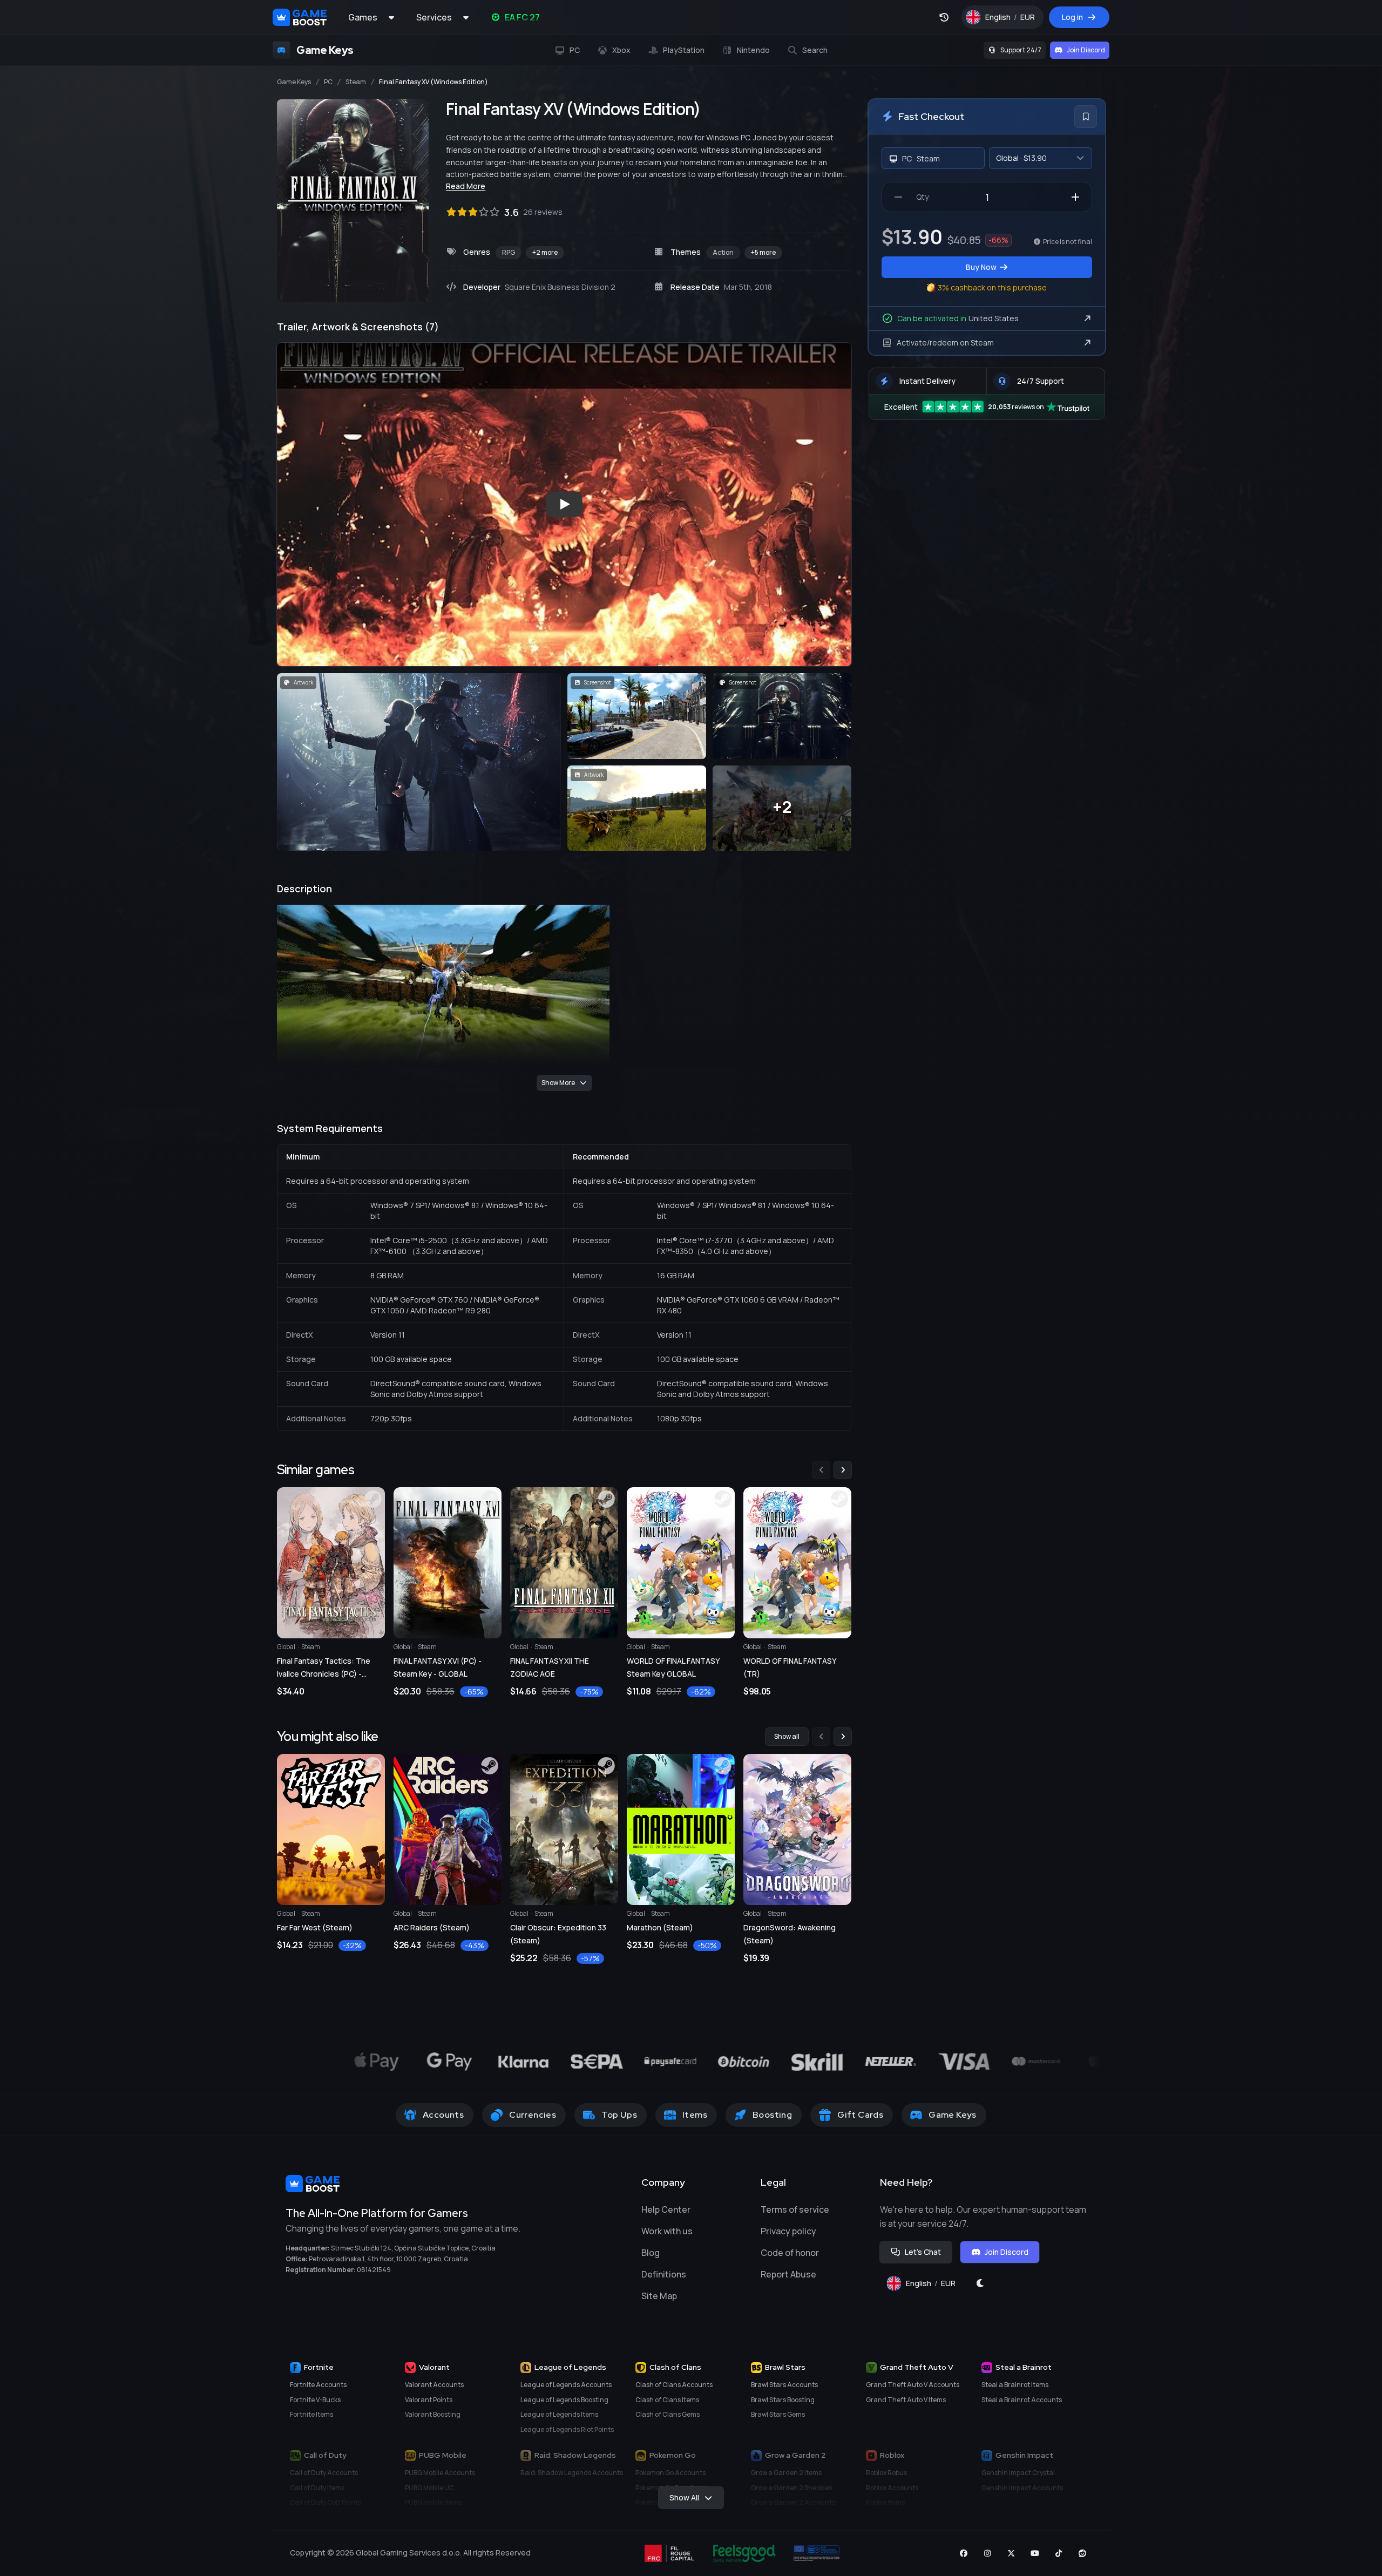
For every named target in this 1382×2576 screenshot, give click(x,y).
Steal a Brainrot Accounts (1022, 2400)
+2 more (545, 252)
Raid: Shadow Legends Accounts (572, 2473)
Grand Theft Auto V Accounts (913, 2385)
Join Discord (1086, 50)
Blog (651, 2253)
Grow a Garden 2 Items (786, 2473)
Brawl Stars (785, 2367)
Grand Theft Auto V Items (906, 2400)
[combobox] (1041, 158)
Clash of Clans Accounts (674, 2385)
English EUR (1014, 20)
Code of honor (790, 2253)
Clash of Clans (675, 2367)
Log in (1072, 17)
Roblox (892, 2455)
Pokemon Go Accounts (670, 2473)
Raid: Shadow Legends (575, 2455)
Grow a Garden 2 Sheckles (791, 2488)
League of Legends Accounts (566, 2385)
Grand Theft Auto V (917, 2367)
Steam (356, 82)
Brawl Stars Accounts (784, 2385)
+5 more (763, 252)
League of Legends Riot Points (567, 2429)
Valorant (434, 2367)
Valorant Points (429, 2400)
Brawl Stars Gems (778, 2414)
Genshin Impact (1024, 2455)
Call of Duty (325, 2455)
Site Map (659, 2296)
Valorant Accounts (434, 2385)
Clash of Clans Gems (668, 2414)
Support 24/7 (1021, 50)
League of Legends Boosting (564, 2400)
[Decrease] (898, 197)
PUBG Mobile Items (433, 2502)
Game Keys (294, 82)
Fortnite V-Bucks (315, 2400)
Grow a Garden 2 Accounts (793, 2502)
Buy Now (981, 267)
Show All (684, 2497)
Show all (787, 1736)
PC (328, 82)
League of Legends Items (559, 2414)
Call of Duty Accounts (324, 2473)
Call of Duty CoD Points (326, 2502)
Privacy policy (788, 2231)
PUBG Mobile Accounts (440, 2473)
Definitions (664, 2274)
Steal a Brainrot (1024, 2367)
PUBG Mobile (443, 2455)
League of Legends (570, 2367)
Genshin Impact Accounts (1022, 2488)
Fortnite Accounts (318, 2385)
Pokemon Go (673, 2455)
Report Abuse (788, 2274)
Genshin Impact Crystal (1018, 2473)
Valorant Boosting (433, 2414)
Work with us (667, 2231)
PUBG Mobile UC (429, 2488)
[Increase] (1075, 197)
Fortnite (319, 2367)
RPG (509, 252)
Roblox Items (885, 2502)
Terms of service (795, 2209)
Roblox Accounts (892, 2488)
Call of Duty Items (317, 2488)
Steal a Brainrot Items (1015, 2385)
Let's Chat (923, 2252)
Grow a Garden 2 (795, 2455)
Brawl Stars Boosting (783, 2400)
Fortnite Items (311, 2414)
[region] (564, 1580)
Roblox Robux (886, 2473)
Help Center (666, 2209)
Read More (466, 186)
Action (723, 252)
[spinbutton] (987, 197)
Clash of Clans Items (667, 2400)
